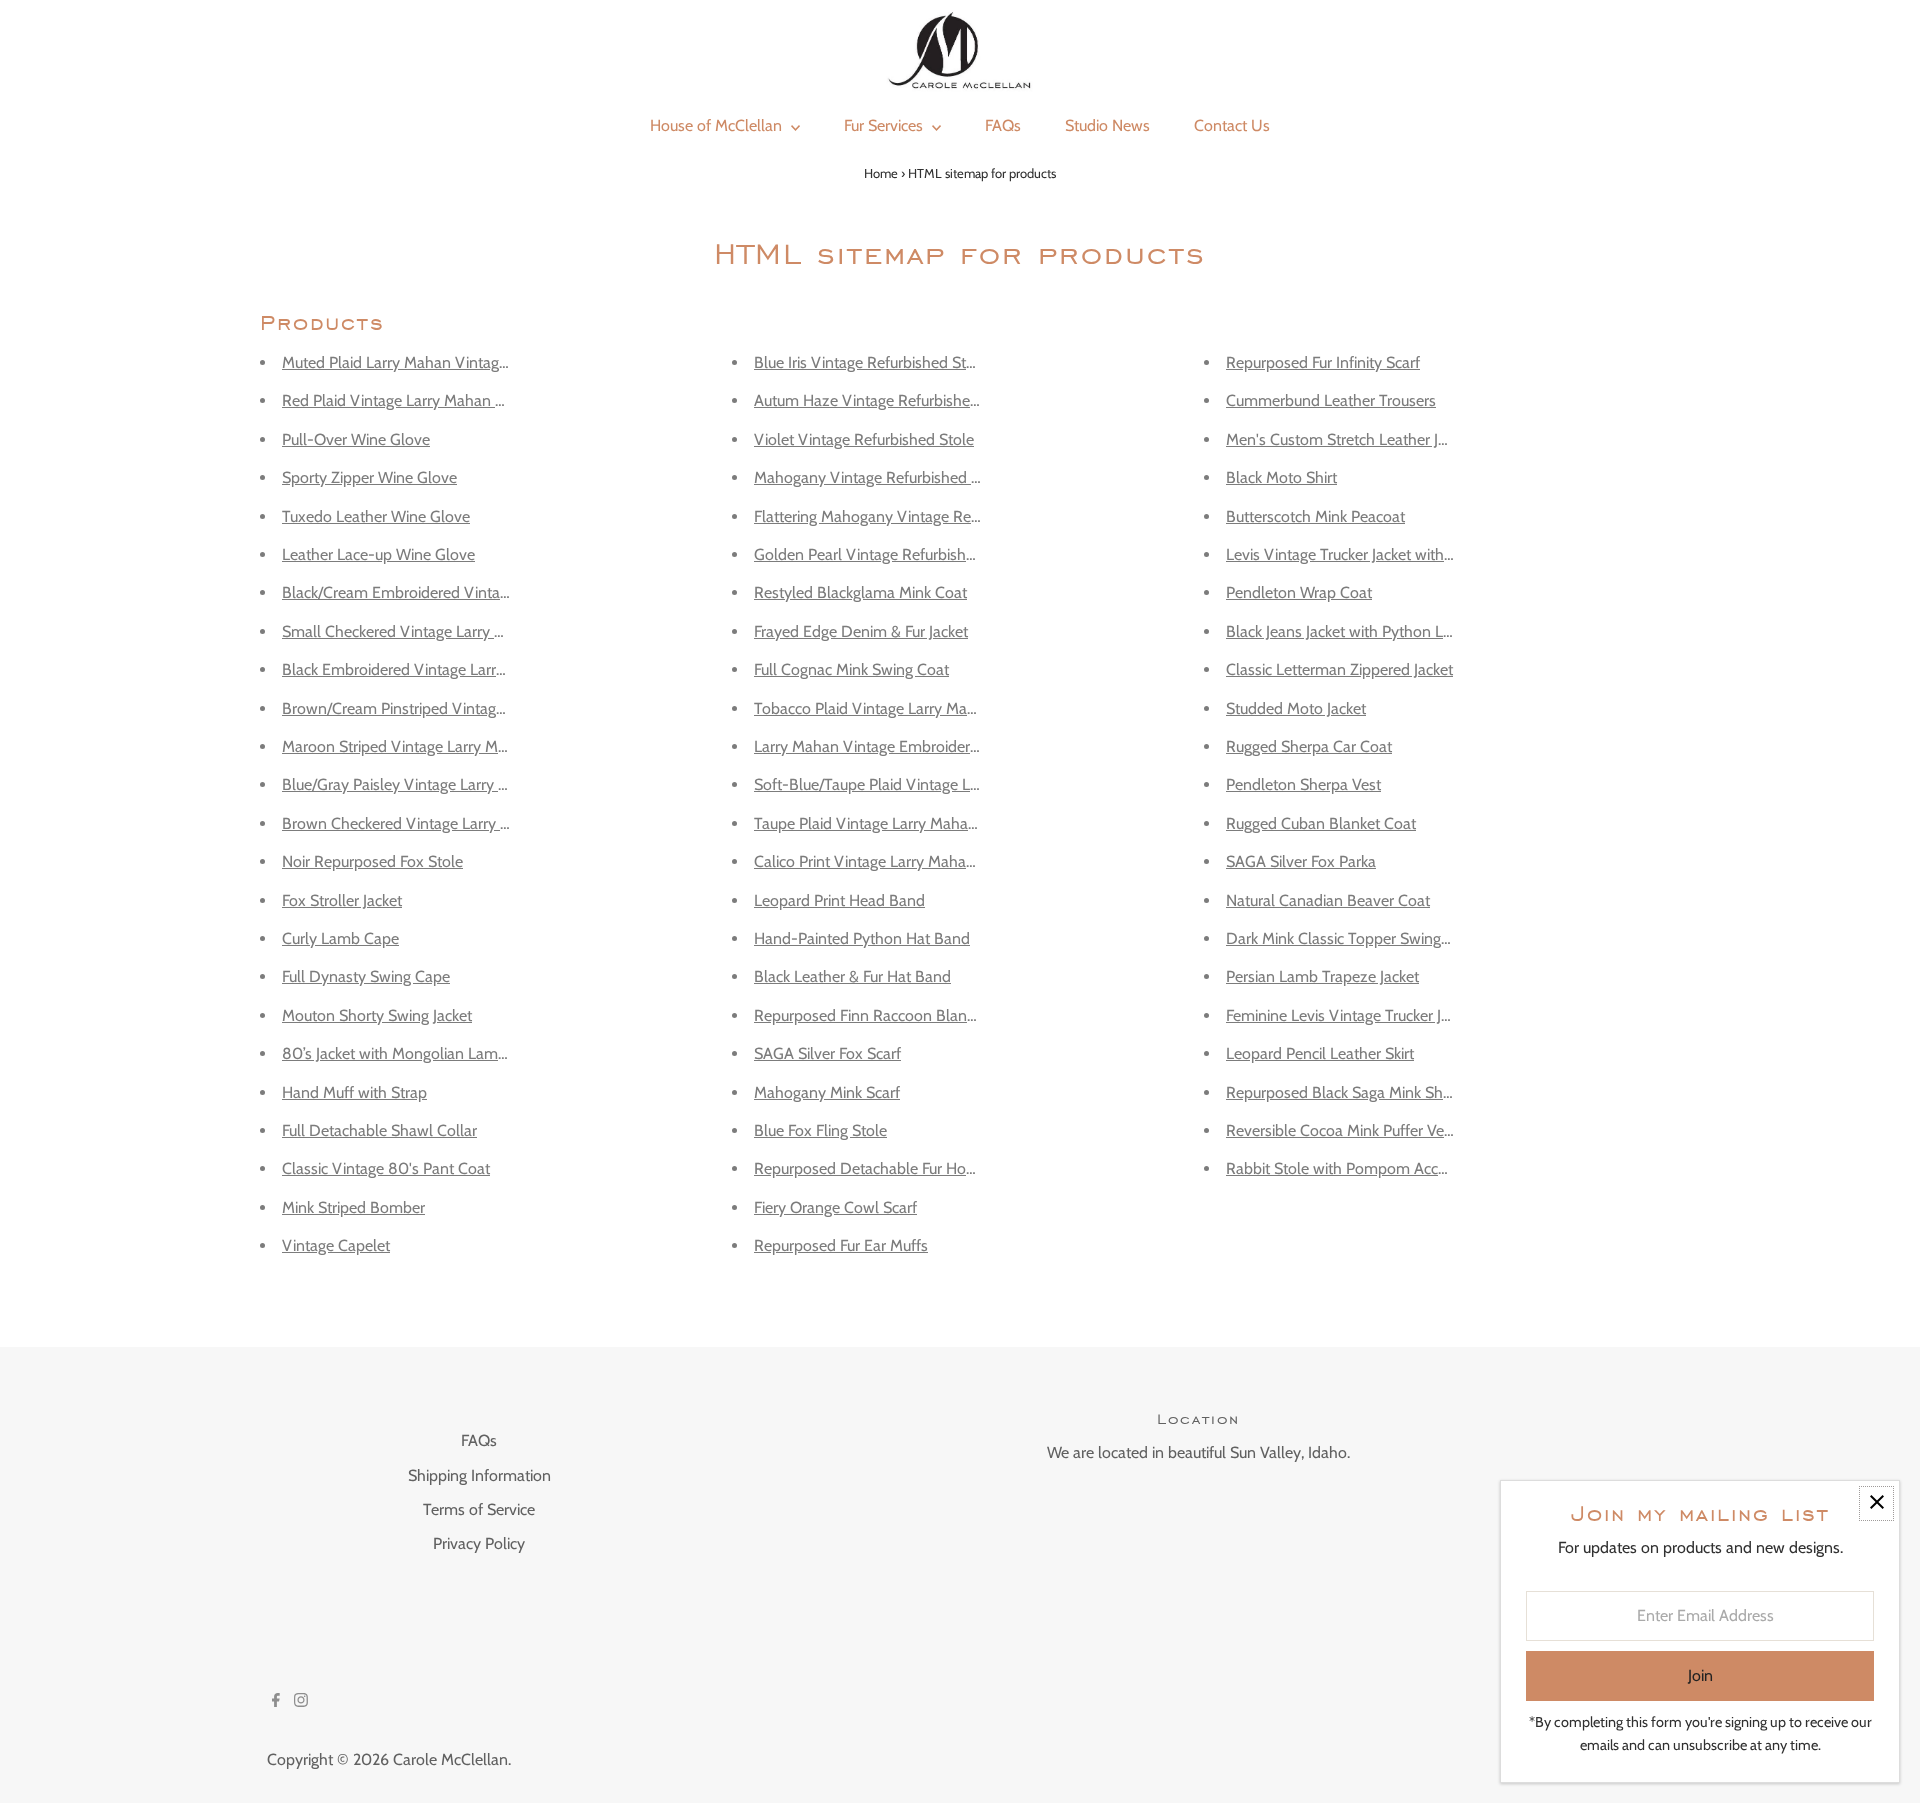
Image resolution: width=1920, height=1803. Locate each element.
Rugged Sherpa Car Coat (1309, 746)
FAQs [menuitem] (1003, 125)
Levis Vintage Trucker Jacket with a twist (1359, 554)
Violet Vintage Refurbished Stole (864, 439)
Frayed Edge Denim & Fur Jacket (861, 631)
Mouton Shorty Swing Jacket (377, 1015)
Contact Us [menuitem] (1232, 125)
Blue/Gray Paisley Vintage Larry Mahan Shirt (431, 784)
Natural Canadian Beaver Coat (1328, 900)
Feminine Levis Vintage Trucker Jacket (1351, 1015)
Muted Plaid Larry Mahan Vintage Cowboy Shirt (442, 362)
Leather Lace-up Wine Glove (378, 554)
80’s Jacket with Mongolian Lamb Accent (419, 1053)
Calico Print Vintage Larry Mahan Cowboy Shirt (912, 861)
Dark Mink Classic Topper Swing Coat (1351, 938)
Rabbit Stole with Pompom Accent (1343, 1168)
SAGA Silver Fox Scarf (827, 1053)
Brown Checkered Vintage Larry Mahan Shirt (432, 823)
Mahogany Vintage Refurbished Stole (880, 477)
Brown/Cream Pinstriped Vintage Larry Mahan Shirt (455, 708)
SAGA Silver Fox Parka (1301, 861)
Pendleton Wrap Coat (1299, 592)
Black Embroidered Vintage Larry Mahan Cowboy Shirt (466, 669)
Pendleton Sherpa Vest (1303, 784)
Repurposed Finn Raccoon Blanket (870, 1015)
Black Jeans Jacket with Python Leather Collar (1378, 631)
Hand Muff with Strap (354, 1092)
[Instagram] (301, 1702)
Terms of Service (479, 1509)
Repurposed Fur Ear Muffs (841, 1245)
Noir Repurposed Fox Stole (372, 861)
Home (881, 173)
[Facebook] (276, 1702)
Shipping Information (479, 1475)
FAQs (479, 1440)
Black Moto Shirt (1281, 477)
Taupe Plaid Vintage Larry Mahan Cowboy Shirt (913, 823)
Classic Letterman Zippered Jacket (1339, 669)
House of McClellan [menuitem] (718, 125)
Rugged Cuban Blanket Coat (1321, 823)
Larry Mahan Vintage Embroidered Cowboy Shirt (918, 746)
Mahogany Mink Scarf (827, 1092)
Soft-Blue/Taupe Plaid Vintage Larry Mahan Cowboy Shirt (948, 784)
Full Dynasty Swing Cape (366, 976)
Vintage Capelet (336, 1245)
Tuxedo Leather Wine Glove (376, 516)
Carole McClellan (450, 1759)
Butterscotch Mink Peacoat (1315, 516)
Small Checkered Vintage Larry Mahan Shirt (429, 631)
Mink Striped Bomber (353, 1207)
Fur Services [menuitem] (885, 125)
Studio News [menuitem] (1107, 125)
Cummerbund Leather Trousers (1331, 400)
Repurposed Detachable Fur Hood (869, 1168)
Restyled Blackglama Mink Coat (860, 592)
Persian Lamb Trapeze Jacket (1322, 976)
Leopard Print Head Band (839, 900)
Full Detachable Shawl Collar (379, 1130)
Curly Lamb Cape (340, 938)
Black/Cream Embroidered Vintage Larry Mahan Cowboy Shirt (491, 592)
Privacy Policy (479, 1543)
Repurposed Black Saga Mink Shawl (1346, 1092)
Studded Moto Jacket (1296, 708)
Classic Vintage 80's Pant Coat (386, 1168)
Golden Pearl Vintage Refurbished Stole (888, 554)
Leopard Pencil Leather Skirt (1320, 1053)
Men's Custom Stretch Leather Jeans (1348, 439)
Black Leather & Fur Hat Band (852, 976)
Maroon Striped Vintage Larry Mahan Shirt (424, 746)
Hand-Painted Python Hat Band (862, 938)
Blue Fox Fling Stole (820, 1130)
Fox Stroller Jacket (342, 900)
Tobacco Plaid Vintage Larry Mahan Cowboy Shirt (921, 708)
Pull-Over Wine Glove (356, 439)
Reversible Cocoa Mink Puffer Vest (1341, 1130)
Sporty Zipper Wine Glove (369, 477)
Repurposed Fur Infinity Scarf (1323, 362)
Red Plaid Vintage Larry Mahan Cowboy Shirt (434, 400)
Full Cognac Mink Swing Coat (851, 669)
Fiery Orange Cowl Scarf (835, 1207)
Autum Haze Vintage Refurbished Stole (886, 400)
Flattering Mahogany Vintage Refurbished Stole (913, 516)
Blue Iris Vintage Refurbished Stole (870, 362)
